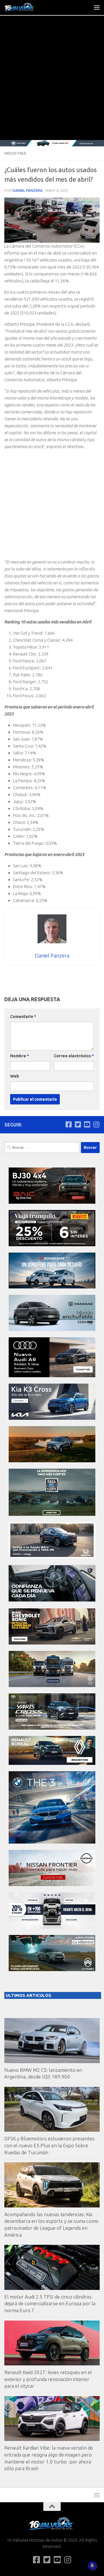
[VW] (52, 1461)
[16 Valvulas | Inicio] (25, 7)
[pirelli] (52, 1245)
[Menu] (97, 7)
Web (15, 1076)
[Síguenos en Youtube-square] (87, 1124)
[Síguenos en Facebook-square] (68, 1124)
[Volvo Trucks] (52, 1927)
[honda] (52, 1557)
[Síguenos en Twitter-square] (78, 1124)
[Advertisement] (52, 85)
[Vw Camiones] (52, 1685)
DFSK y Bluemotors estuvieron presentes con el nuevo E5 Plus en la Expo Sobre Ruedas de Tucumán (50, 2145)
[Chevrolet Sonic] (52, 1643)
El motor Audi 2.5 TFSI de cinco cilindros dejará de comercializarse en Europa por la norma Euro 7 (50, 2304)
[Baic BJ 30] (52, 1202)
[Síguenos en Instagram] (96, 1124)
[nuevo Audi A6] (52, 1376)
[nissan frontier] (52, 1884)
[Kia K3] (52, 1418)
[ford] (52, 1514)
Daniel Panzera (28, 190)
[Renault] (52, 1763)
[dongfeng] (52, 1287)
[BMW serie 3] (52, 1842)
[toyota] (52, 1728)
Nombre (19, 1056)
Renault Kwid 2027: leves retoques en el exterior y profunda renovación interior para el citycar (48, 2379)
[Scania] (52, 1600)
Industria (15, 153)
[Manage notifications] (92, 2566)
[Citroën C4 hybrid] (52, 1970)
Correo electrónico (74, 1056)
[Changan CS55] (52, 1329)
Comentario (23, 1017)
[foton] (52, 143)
